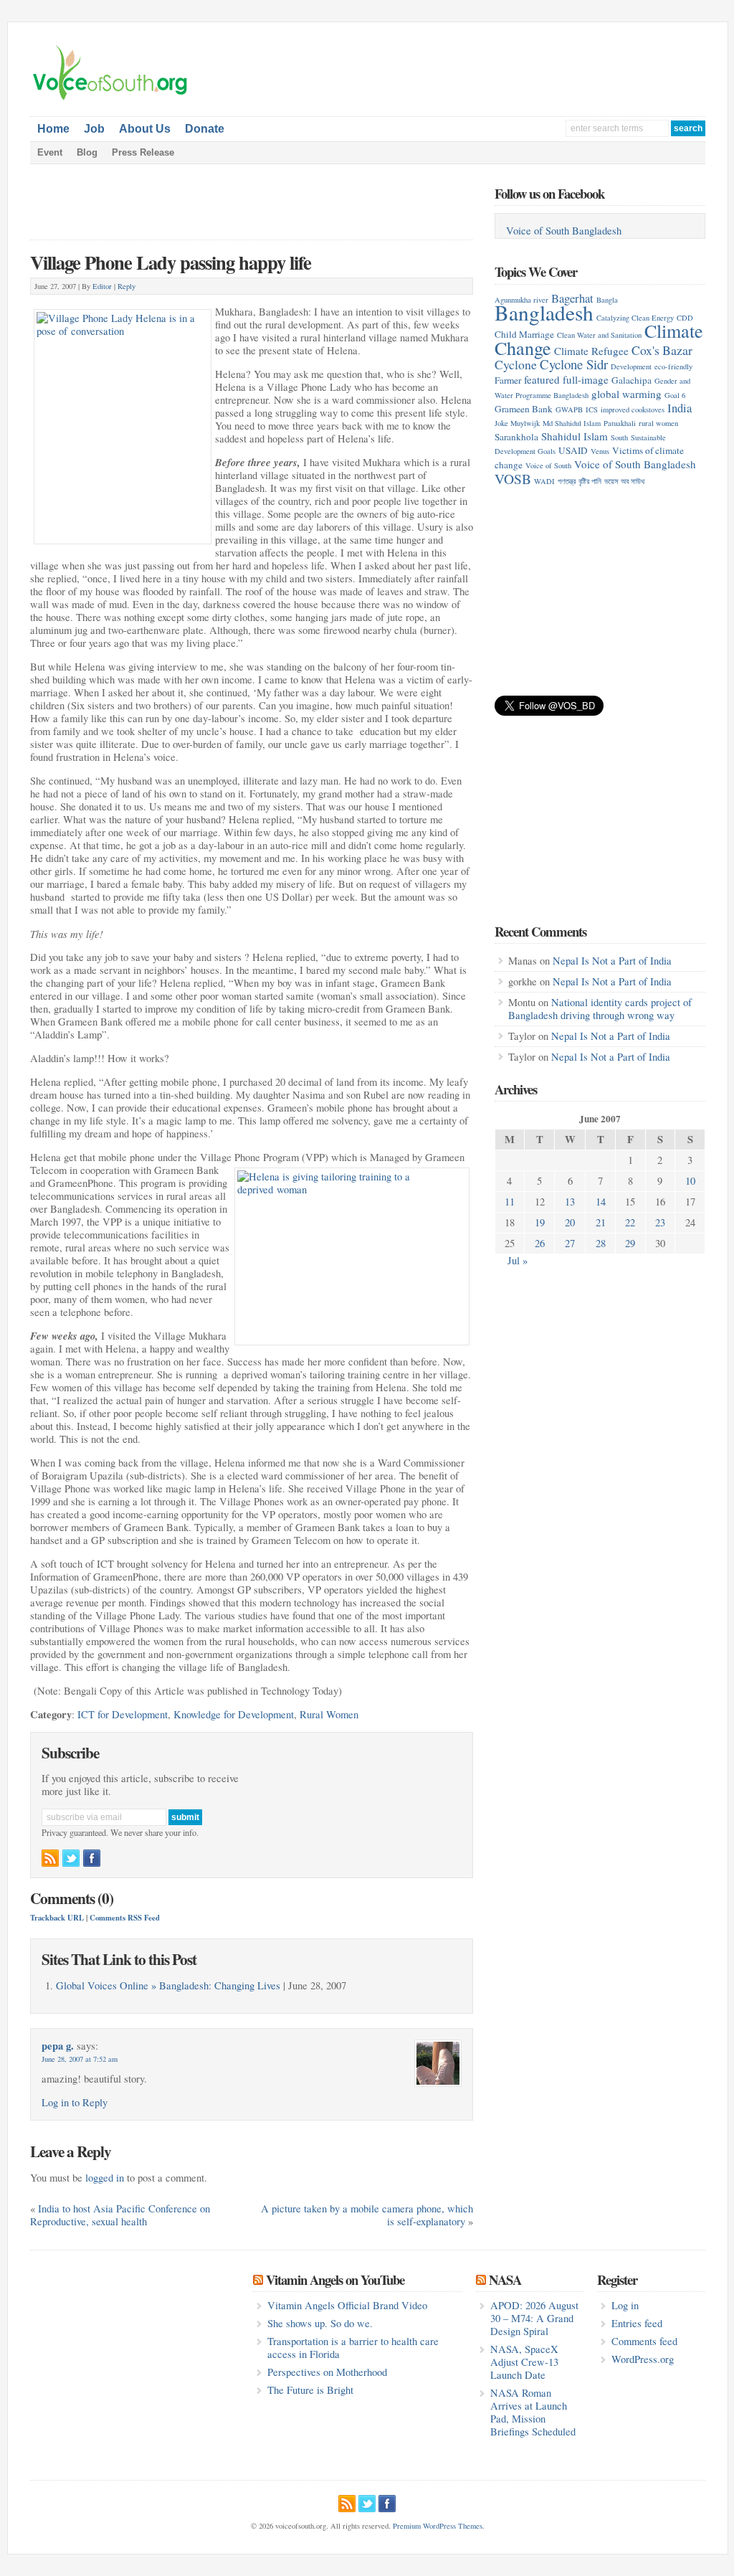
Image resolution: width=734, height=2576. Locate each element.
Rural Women (329, 1714)
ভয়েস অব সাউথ (624, 481)
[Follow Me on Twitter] (71, 1858)
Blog (87, 152)
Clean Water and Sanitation (599, 335)
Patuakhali (620, 423)
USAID (573, 450)
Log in (625, 2305)
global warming (626, 394)
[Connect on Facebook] (92, 1858)
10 (690, 1181)
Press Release (143, 152)
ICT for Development (123, 1714)
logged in (105, 2178)
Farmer (508, 380)
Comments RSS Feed (125, 1918)
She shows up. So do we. (320, 2323)
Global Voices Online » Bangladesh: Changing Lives (168, 1985)
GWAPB (569, 409)
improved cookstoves (633, 409)
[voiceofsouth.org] (110, 98)
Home (53, 129)
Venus (600, 451)
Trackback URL (57, 1918)
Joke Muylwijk (517, 423)
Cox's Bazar (662, 350)
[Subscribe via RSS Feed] (50, 1858)
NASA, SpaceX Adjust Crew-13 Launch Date (524, 2362)
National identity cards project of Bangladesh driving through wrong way (600, 1009)
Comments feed (644, 2341)
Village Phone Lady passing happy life (171, 262)
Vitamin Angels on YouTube (335, 2279)
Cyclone (516, 364)
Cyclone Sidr (574, 364)
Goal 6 (675, 395)
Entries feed (637, 2323)
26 (540, 1243)
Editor (102, 286)
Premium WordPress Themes (438, 2526)
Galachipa (631, 380)
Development (631, 366)
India (680, 408)
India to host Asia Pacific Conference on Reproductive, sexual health (120, 2215)
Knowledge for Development (234, 1714)
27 (570, 1243)
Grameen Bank (524, 409)
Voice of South (548, 465)
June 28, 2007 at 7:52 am (80, 2059)
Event (50, 152)
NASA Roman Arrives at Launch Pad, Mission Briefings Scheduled (533, 2412)
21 (601, 1222)
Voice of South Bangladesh (564, 231)
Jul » (518, 1260)
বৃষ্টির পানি (590, 481)
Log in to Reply (75, 2102)
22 (630, 1222)
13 (570, 1202)
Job (94, 129)
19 (540, 1222)
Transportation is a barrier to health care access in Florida (353, 2348)
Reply (127, 286)
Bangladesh (544, 312)
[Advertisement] (542, 66)
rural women (658, 423)
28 (601, 1243)
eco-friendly (673, 366)
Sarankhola (516, 437)
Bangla (607, 300)
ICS (592, 409)
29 (630, 1243)
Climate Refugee (591, 351)
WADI (544, 481)
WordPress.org (643, 2359)
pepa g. (58, 2046)
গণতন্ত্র (567, 481)
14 (601, 1202)
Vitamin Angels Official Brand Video (347, 2305)
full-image (586, 379)
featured (542, 379)
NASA (505, 2279)
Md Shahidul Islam (572, 423)
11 (510, 1202)
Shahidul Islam (575, 436)
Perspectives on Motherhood (327, 2372)
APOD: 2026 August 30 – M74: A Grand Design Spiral (534, 2318)
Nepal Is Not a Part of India (612, 961)
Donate (205, 129)
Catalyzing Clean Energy (635, 318)
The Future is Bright (310, 2390)
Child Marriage (524, 334)
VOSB (513, 478)
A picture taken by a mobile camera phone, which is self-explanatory (367, 2215)
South (619, 437)
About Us (145, 129)
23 (660, 1222)
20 (570, 1222)
